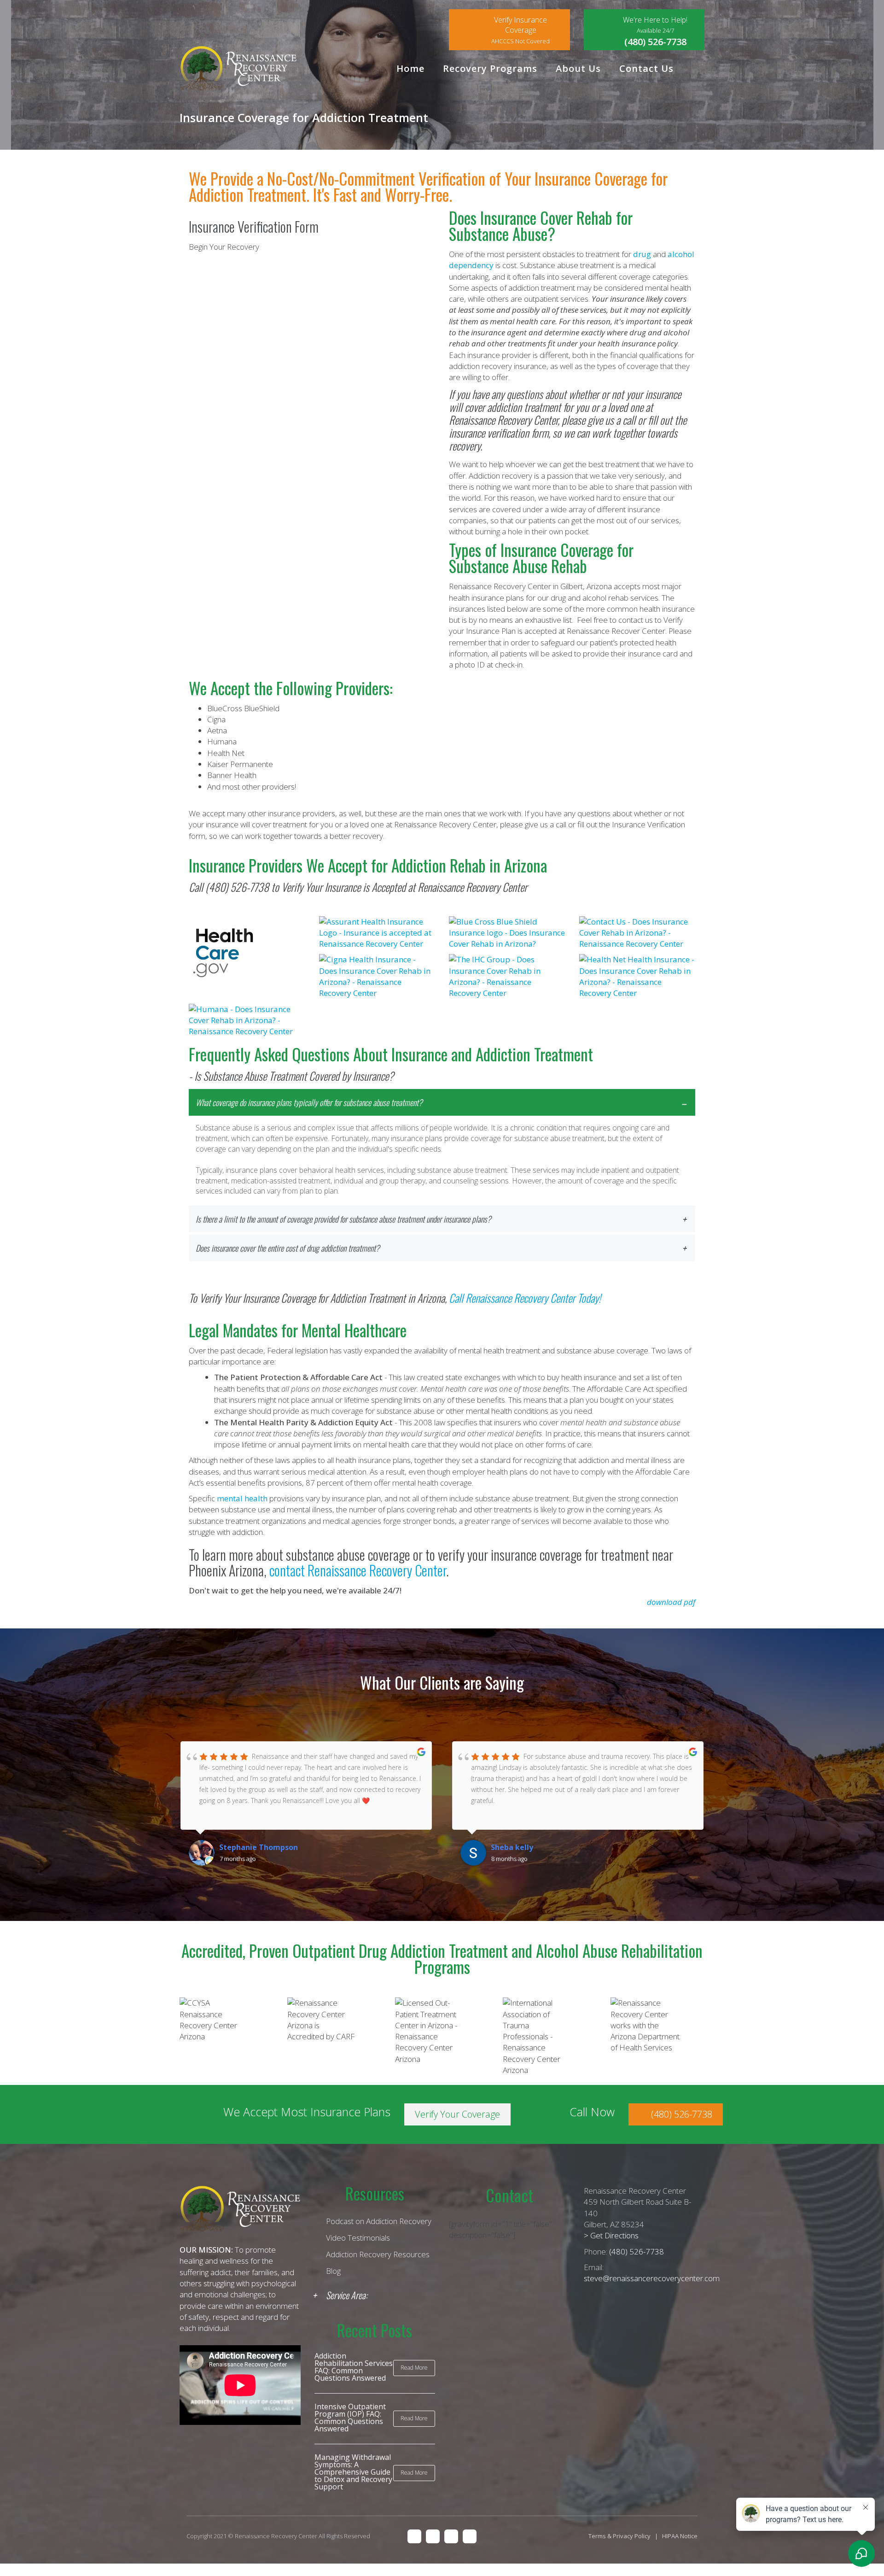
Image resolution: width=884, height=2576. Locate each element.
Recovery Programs (490, 68)
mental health (242, 1498)
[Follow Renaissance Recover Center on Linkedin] (451, 2535)
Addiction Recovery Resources (378, 2254)
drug (642, 254)
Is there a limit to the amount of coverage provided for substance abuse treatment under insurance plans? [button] (343, 1219)
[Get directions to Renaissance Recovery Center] (433, 2535)
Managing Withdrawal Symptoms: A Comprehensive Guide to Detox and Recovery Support (353, 2472)
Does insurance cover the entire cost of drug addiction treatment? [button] (288, 1248)
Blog (333, 2271)
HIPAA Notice (680, 2536)
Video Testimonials (358, 2238)
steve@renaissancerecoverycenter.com (652, 2278)
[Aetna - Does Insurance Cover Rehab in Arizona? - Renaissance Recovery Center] (637, 932)
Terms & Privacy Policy (619, 2536)
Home (410, 68)
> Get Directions (611, 2235)
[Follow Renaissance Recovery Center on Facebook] (414, 2535)
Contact (509, 2195)
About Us (578, 68)
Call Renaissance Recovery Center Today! (525, 1298)
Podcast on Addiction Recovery (379, 2221)
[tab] (442, 1146)
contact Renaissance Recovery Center (358, 1570)
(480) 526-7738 (237, 887)
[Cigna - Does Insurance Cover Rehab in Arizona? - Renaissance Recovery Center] (377, 975)
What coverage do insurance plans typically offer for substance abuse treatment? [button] (309, 1102)
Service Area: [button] (347, 2295)
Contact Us (646, 68)
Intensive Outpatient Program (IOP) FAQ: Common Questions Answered (350, 2418)
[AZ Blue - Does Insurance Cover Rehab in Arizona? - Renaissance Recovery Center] (507, 932)
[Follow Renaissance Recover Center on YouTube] (470, 2535)
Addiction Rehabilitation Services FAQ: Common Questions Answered (354, 2367)
